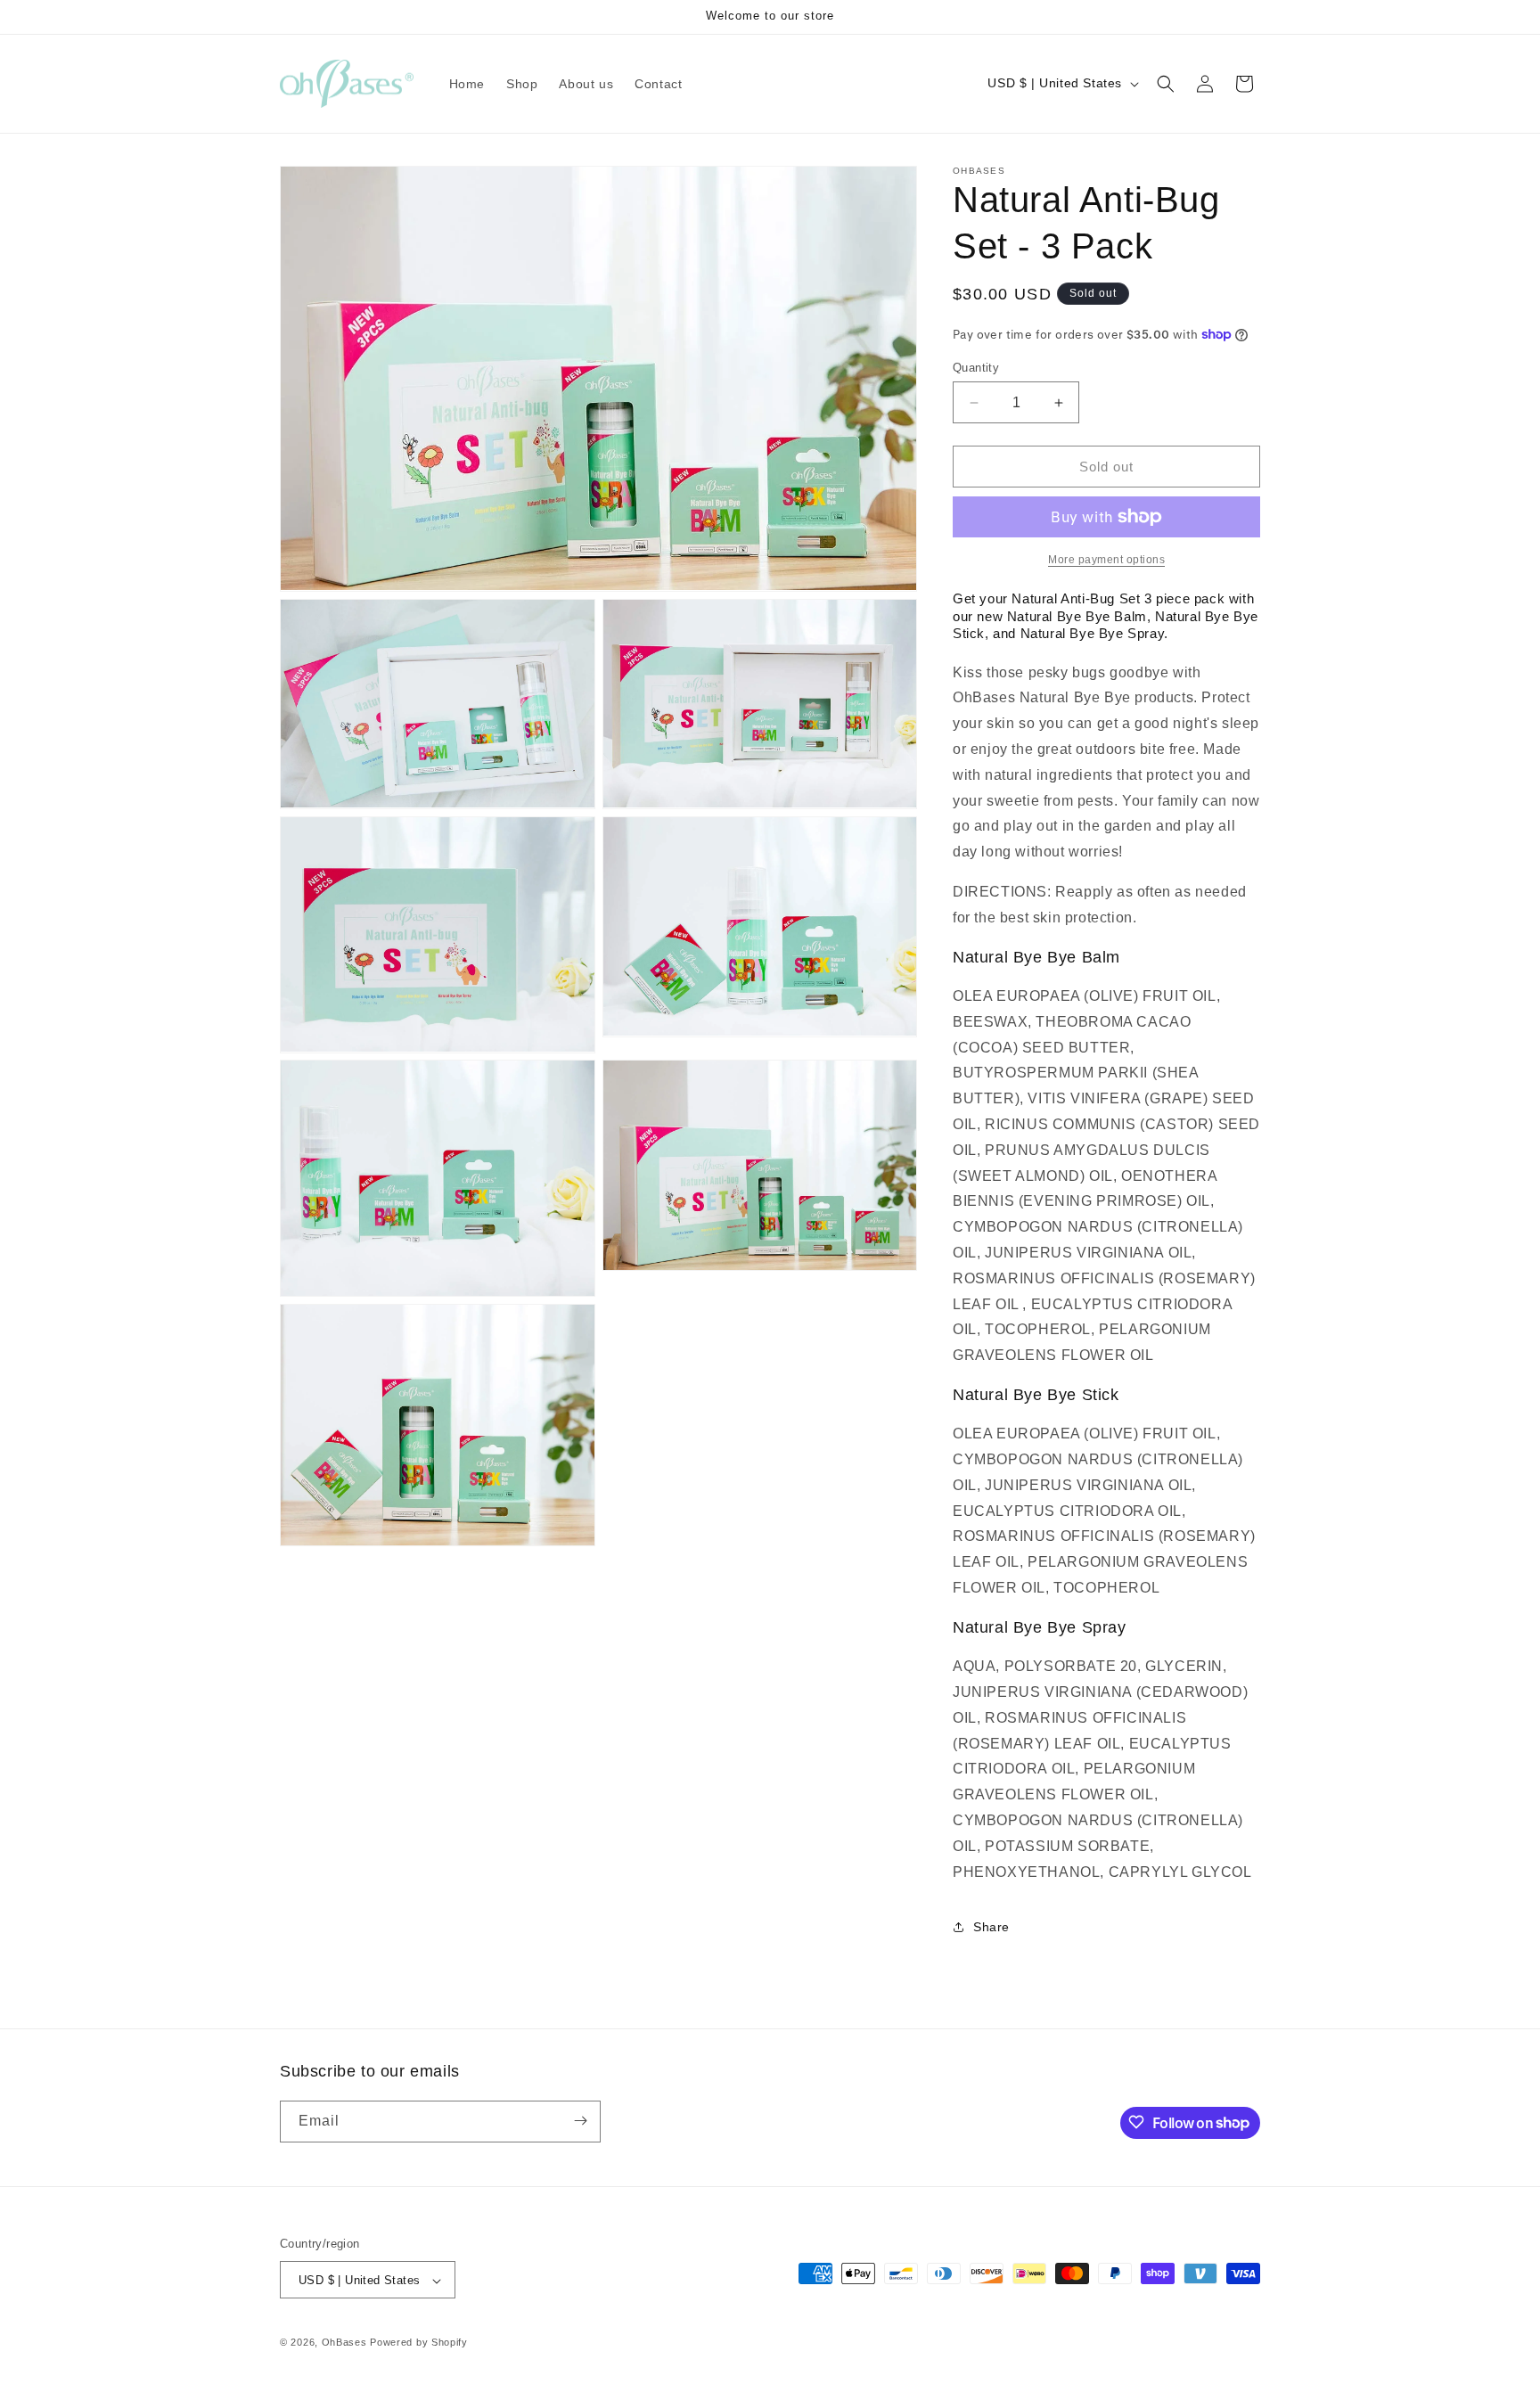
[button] (1166, 84)
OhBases (344, 2343)
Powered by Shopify (419, 2343)
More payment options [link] (1106, 560)
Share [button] (991, 1927)
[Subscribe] (580, 2121)
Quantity (976, 368)
